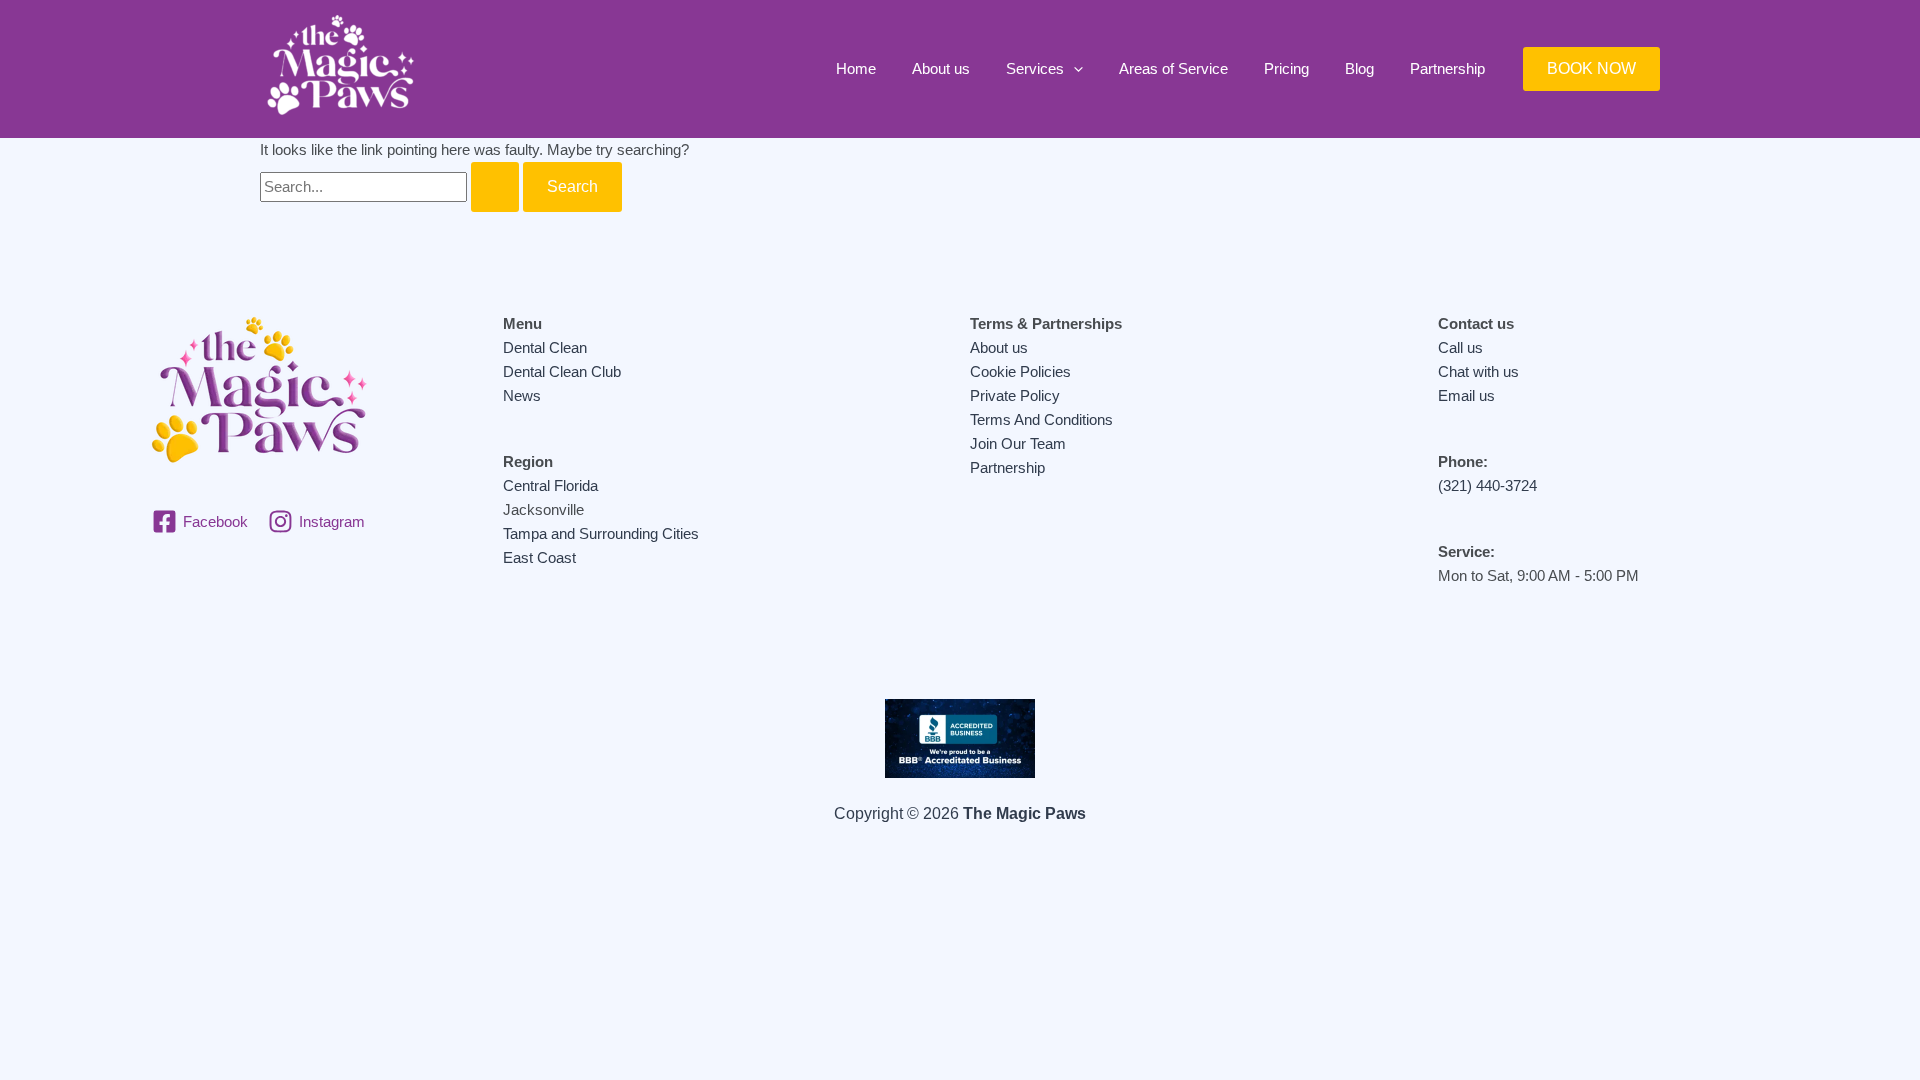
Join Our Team (1018, 443)
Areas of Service (1173, 68)
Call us (1460, 347)
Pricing (1286, 68)
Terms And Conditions (1041, 419)
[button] (1073, 69)
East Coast (539, 557)
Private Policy (1015, 395)
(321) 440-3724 (1487, 485)
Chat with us (1478, 371)
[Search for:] (391, 186)
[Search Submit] (495, 187)
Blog (1359, 68)
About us (941, 68)
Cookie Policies (1020, 371)
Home (856, 68)
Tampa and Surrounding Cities (601, 533)
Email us (1466, 395)
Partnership (1447, 68)
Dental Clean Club (562, 371)
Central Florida (550, 485)
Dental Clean (545, 347)
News (522, 395)
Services (1035, 68)
